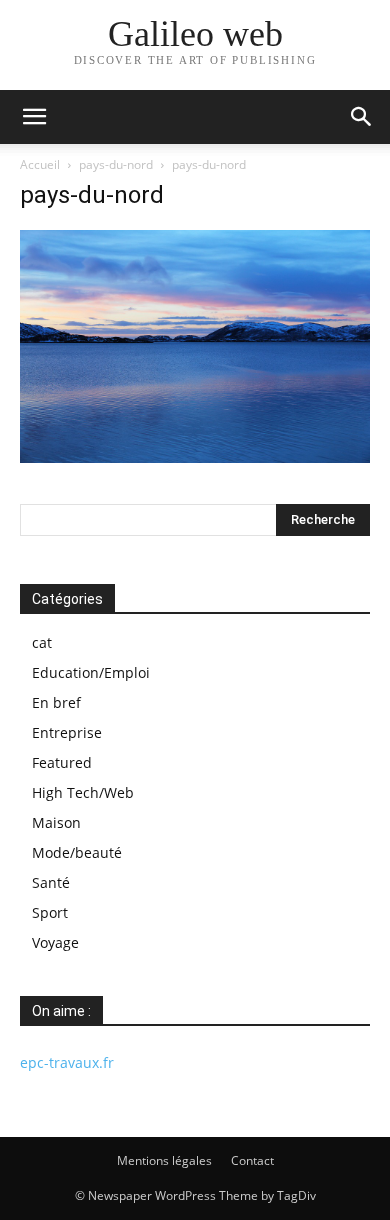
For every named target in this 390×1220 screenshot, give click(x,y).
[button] (34, 117)
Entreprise (67, 732)
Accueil (40, 164)
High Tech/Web (83, 792)
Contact (252, 1160)
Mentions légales (164, 1160)
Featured (62, 762)
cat (42, 642)
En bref (56, 702)
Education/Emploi (91, 672)
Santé (51, 882)
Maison (56, 822)
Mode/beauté (77, 852)
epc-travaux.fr (67, 1062)
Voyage (55, 942)
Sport (50, 912)
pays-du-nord (116, 164)
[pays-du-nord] (195, 457)
